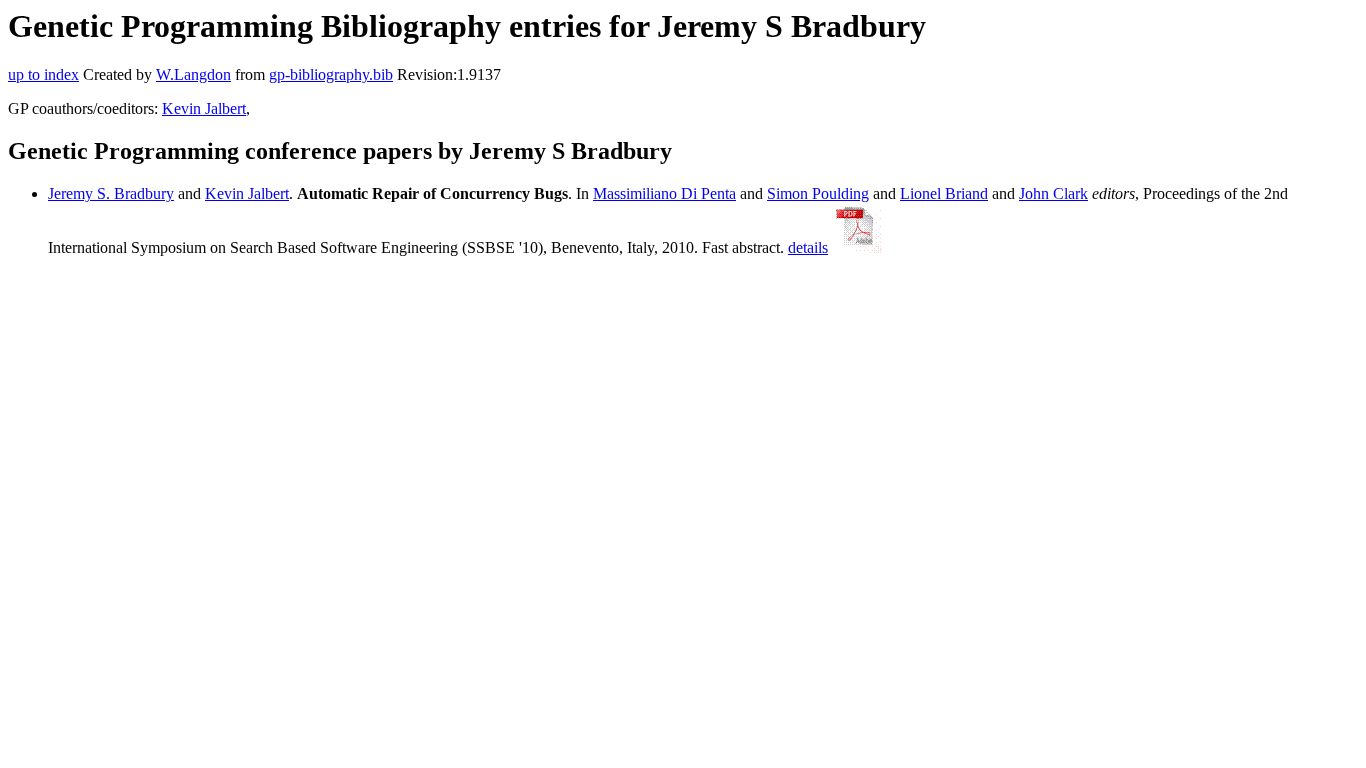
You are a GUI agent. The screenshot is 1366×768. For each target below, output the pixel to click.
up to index (43, 74)
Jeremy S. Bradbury (111, 193)
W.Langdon (193, 74)
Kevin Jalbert (204, 108)
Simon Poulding (818, 193)
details (808, 247)
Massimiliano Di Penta (664, 193)
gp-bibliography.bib (331, 74)
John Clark (1053, 193)
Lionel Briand (944, 193)
